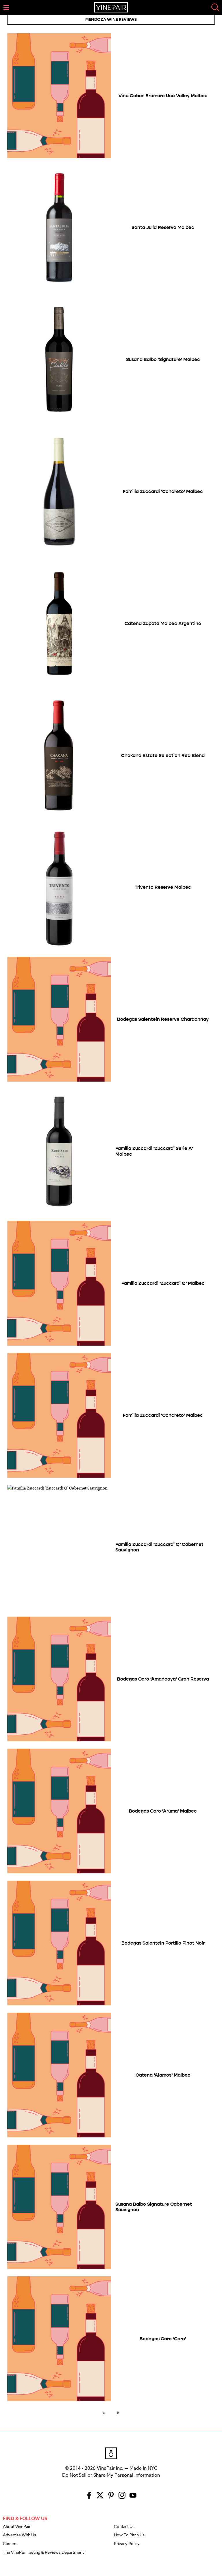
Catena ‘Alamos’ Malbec (163, 2075)
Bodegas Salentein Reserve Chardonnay (163, 1019)
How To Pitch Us (129, 2535)
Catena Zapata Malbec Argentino (163, 623)
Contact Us (124, 2527)
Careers (10, 2544)
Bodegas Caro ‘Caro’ (163, 2339)
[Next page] (117, 2412)
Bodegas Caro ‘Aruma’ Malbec (163, 1811)
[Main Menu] (6, 8)
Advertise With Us (20, 2535)
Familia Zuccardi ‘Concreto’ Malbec (163, 491)
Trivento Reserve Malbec (163, 887)
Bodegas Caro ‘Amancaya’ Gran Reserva (163, 1679)
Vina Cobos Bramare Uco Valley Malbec (163, 96)
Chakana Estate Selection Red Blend (163, 755)
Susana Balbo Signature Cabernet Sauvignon (154, 2207)
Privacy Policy (127, 2544)
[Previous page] (105, 2412)
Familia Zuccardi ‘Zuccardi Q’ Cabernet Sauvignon (159, 1547)
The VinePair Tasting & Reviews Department (43, 2553)
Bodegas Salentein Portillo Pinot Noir (163, 1943)
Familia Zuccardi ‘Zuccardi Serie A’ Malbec (154, 1151)
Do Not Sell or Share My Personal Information (111, 2475)
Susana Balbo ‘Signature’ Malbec (163, 359)
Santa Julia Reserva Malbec (163, 227)
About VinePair (17, 2527)
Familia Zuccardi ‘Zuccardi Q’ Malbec (163, 1283)
